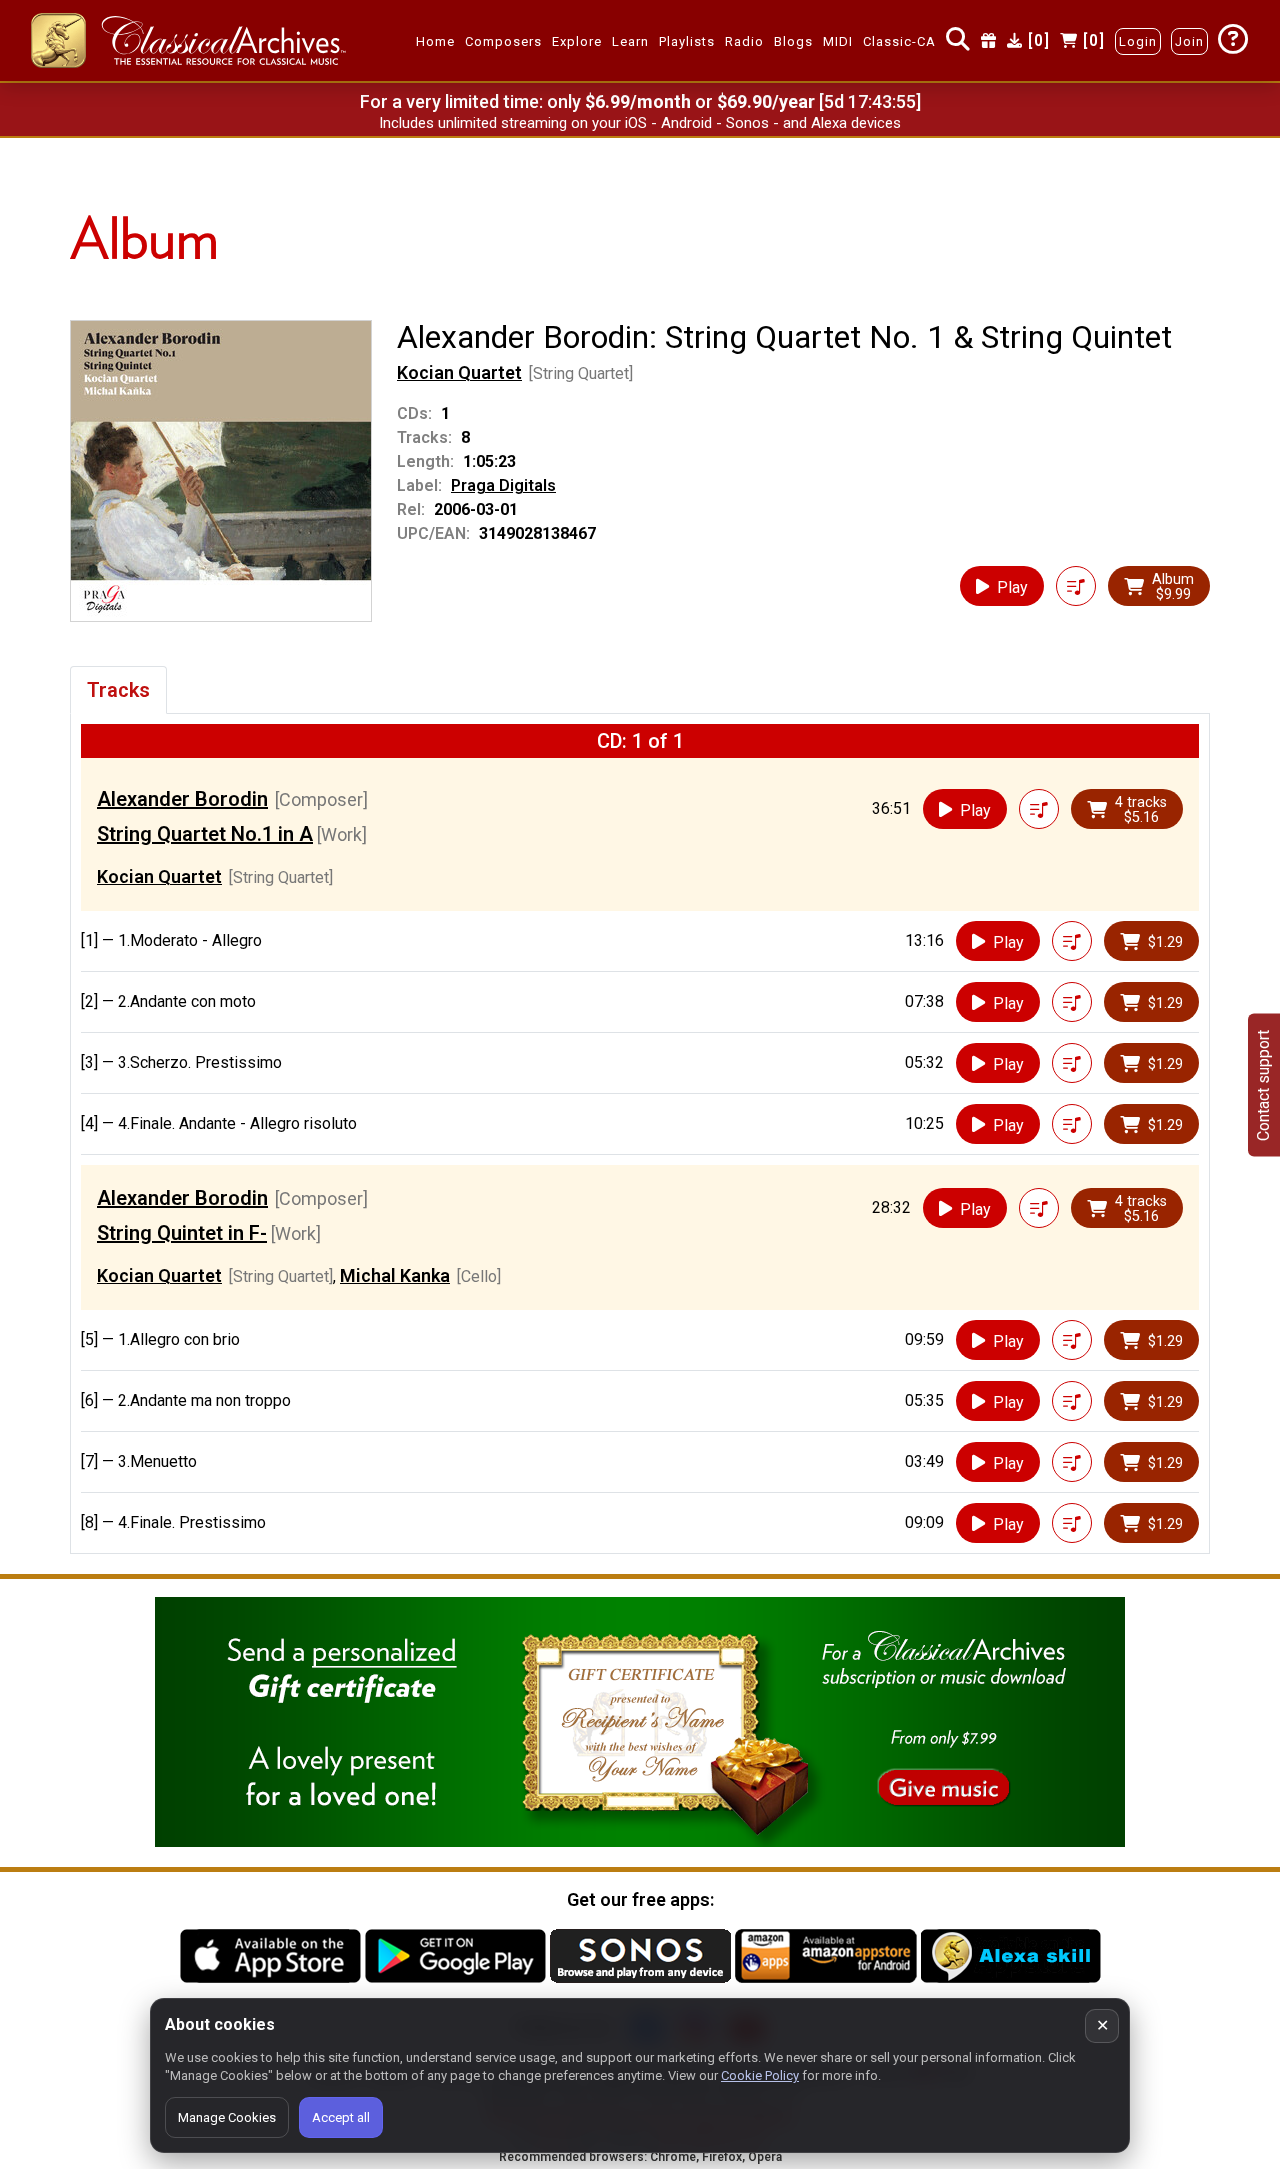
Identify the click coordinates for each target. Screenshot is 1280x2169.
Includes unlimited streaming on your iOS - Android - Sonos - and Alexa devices (640, 123)
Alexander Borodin (182, 799)
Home (435, 41)
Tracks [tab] (118, 690)
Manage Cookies (227, 2117)
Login (1138, 41)
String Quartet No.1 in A (205, 834)
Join (1189, 41)
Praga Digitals (503, 485)
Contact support (1263, 1084)
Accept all (341, 2117)
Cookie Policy (760, 2075)
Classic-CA (899, 41)
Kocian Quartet (459, 372)
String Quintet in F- (182, 1233)
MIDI (838, 41)
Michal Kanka (395, 1275)
